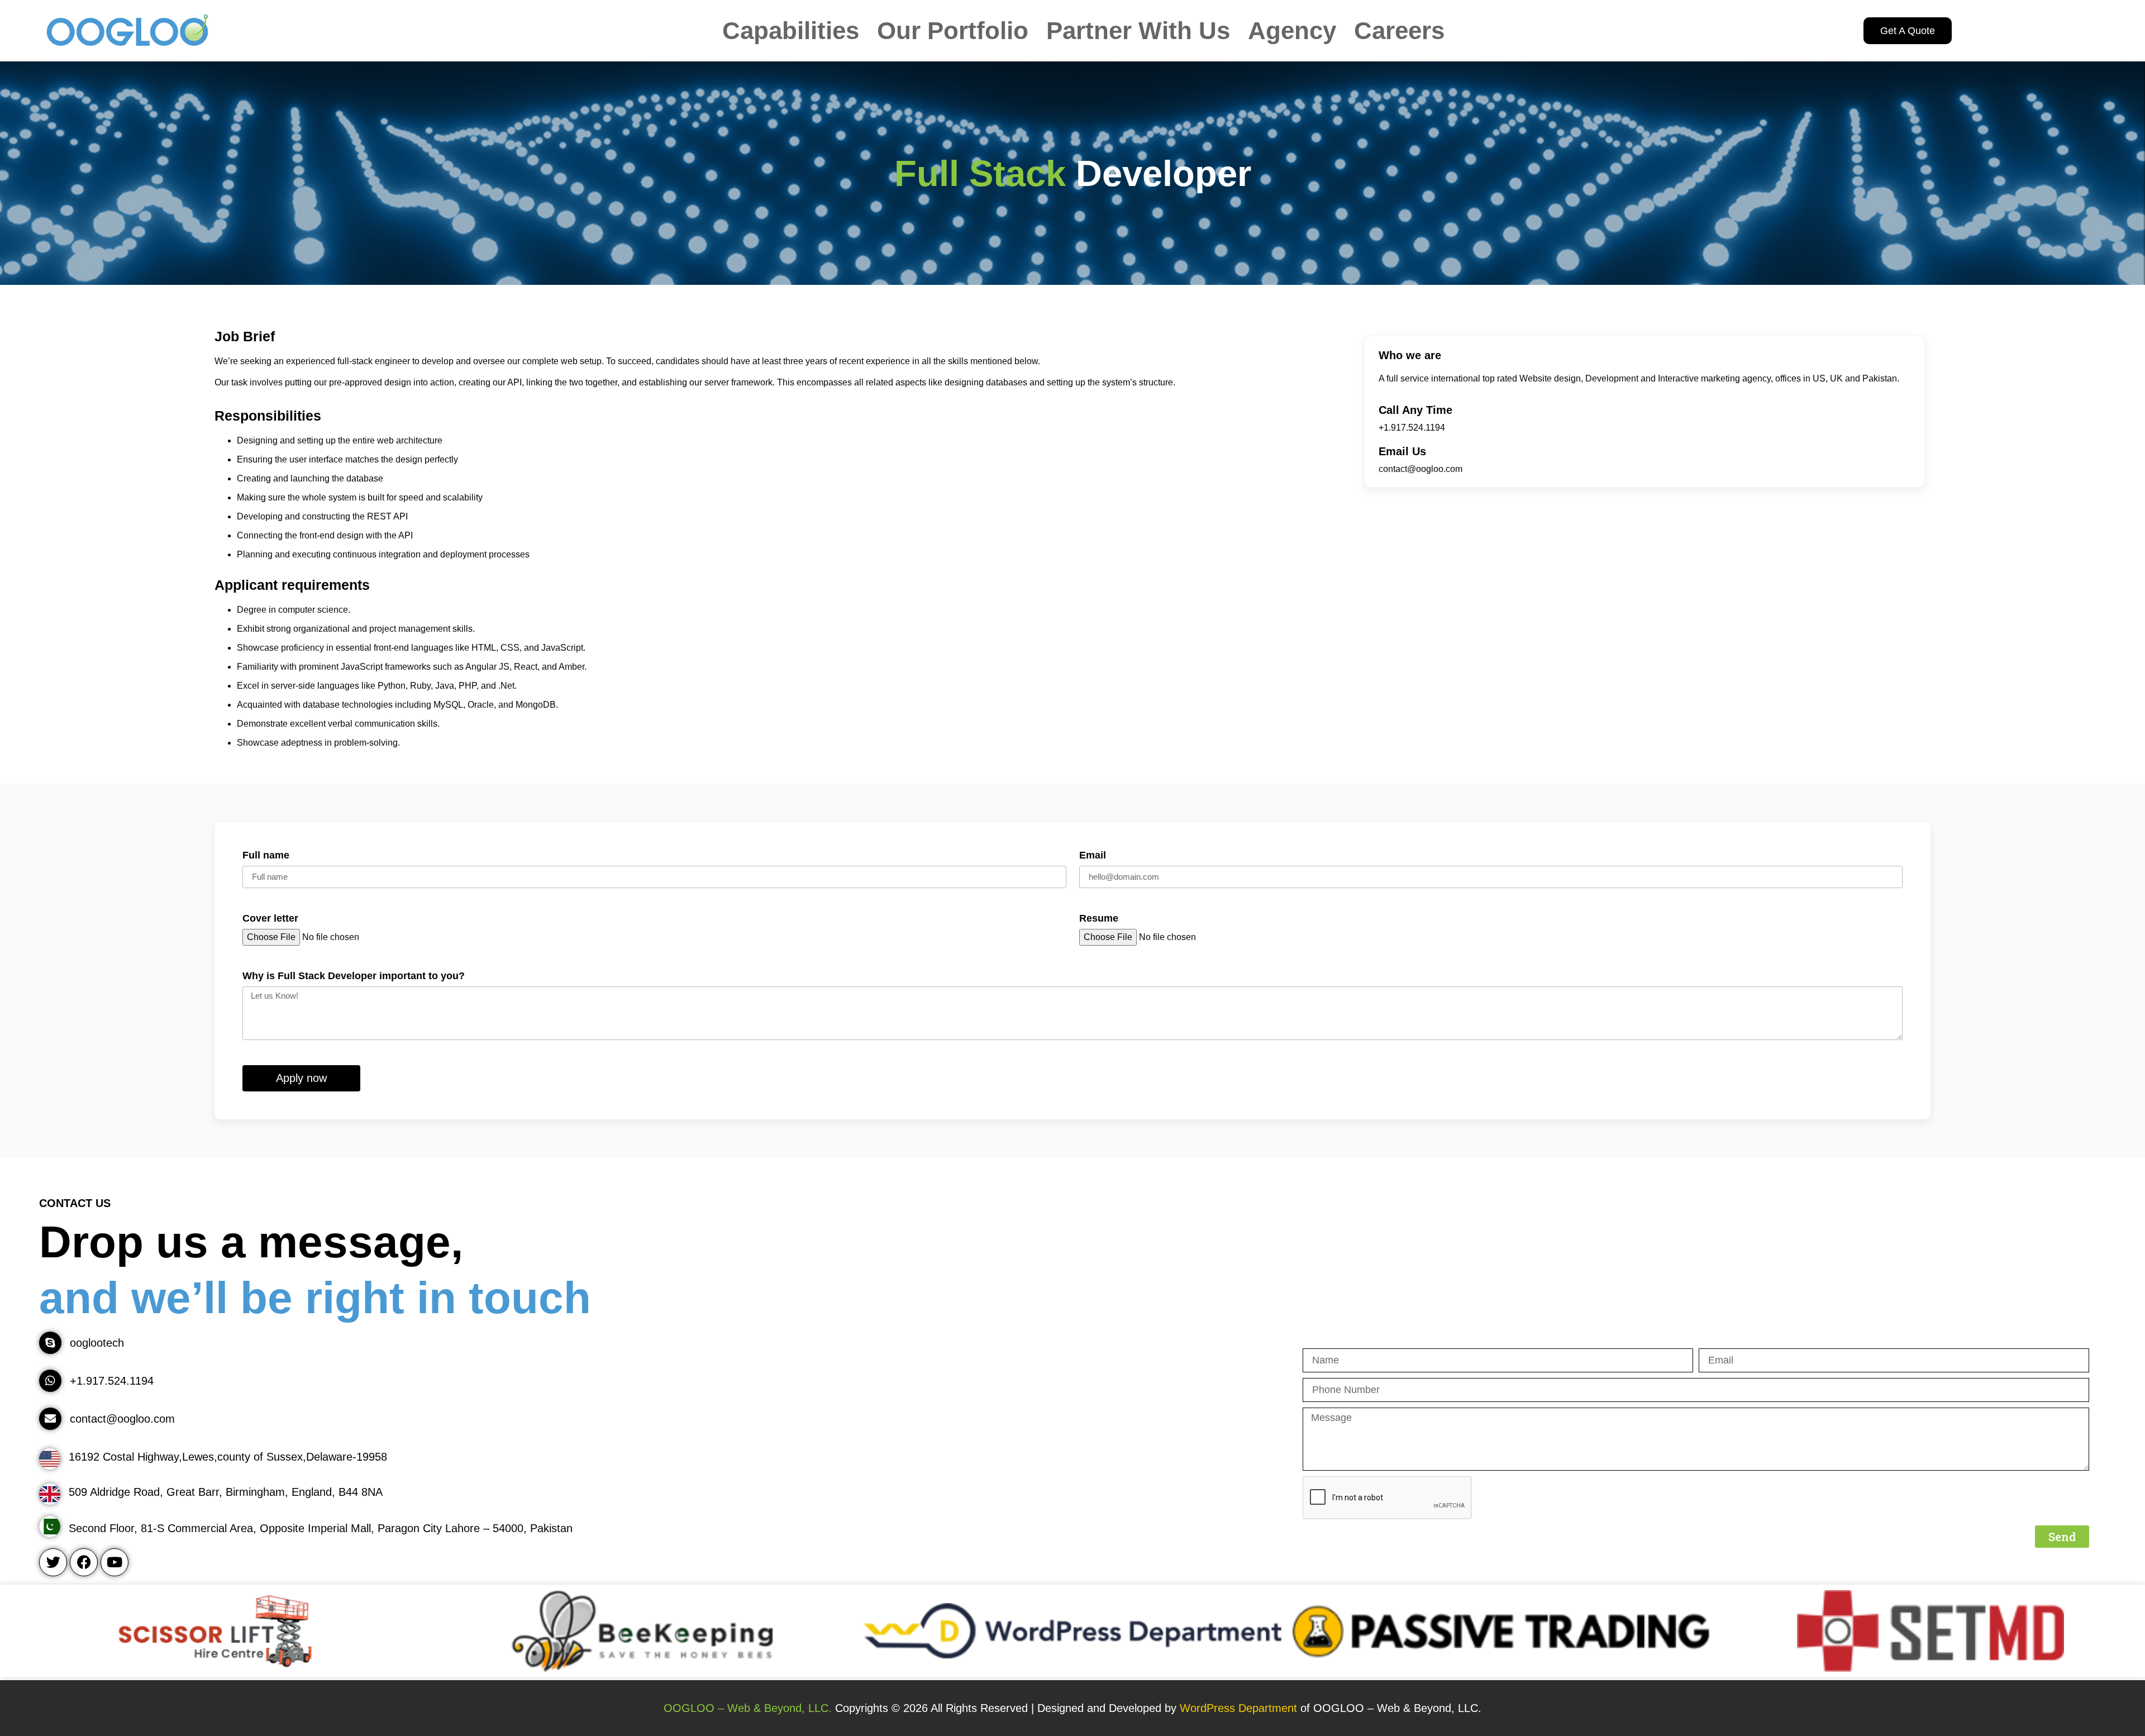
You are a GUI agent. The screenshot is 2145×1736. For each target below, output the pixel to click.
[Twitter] (53, 1562)
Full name (266, 855)
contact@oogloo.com (1421, 469)
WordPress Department (1240, 1708)
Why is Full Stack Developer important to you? (354, 976)
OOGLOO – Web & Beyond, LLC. (748, 1708)
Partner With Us (1138, 31)
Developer (1073, 173)
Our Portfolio (953, 31)
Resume (1099, 919)
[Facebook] (84, 1562)
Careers (1399, 31)
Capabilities (791, 31)
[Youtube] (115, 1562)
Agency (1292, 31)
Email (1093, 855)
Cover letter (270, 919)
